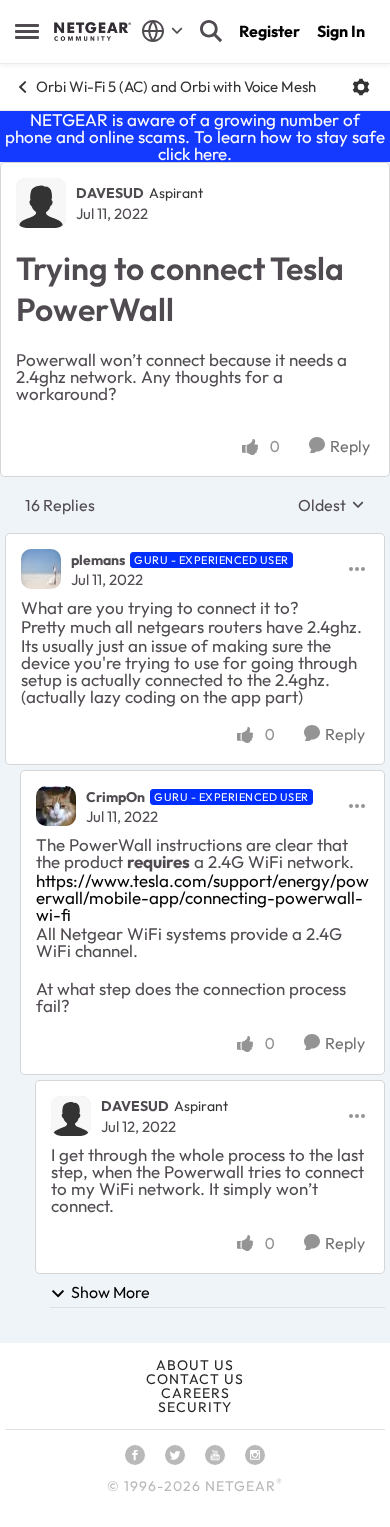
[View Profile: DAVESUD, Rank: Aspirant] (41, 203)
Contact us (195, 1379)
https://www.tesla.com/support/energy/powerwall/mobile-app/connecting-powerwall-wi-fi (202, 897)
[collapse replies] (195, 543)
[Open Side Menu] (27, 31)
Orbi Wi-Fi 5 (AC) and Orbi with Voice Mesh (176, 86)
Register (269, 31)
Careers (195, 1393)
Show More (110, 1292)
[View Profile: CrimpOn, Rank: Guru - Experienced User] (56, 806)
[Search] (211, 31)
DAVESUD (110, 193)
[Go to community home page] (92, 31)
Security (195, 1407)
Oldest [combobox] (331, 505)
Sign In (341, 31)
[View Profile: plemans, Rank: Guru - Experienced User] (41, 569)
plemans (98, 560)
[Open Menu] (361, 87)
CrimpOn (115, 797)
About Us (195, 1365)
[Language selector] (162, 31)
